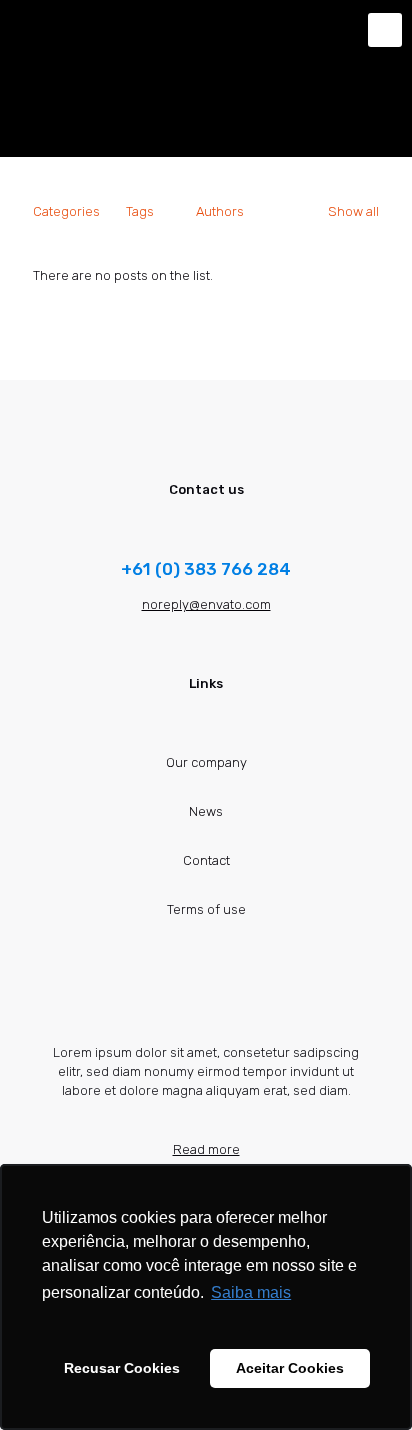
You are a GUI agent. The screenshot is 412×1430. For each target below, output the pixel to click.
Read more (206, 1149)
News (206, 811)
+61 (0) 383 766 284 (206, 569)
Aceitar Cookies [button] (290, 1368)
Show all (353, 211)
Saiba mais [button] (251, 1292)
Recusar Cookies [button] (122, 1368)
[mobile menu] (385, 30)
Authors (220, 211)
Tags (140, 211)
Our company (206, 762)
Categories (66, 211)
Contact (206, 860)
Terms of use (206, 909)
